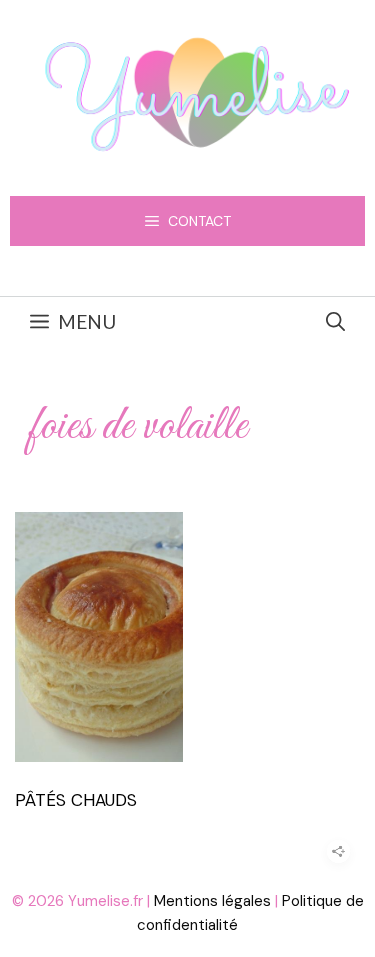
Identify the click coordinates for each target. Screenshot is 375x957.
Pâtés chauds (76, 800)
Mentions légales (212, 901)
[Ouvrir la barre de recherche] (335, 322)
